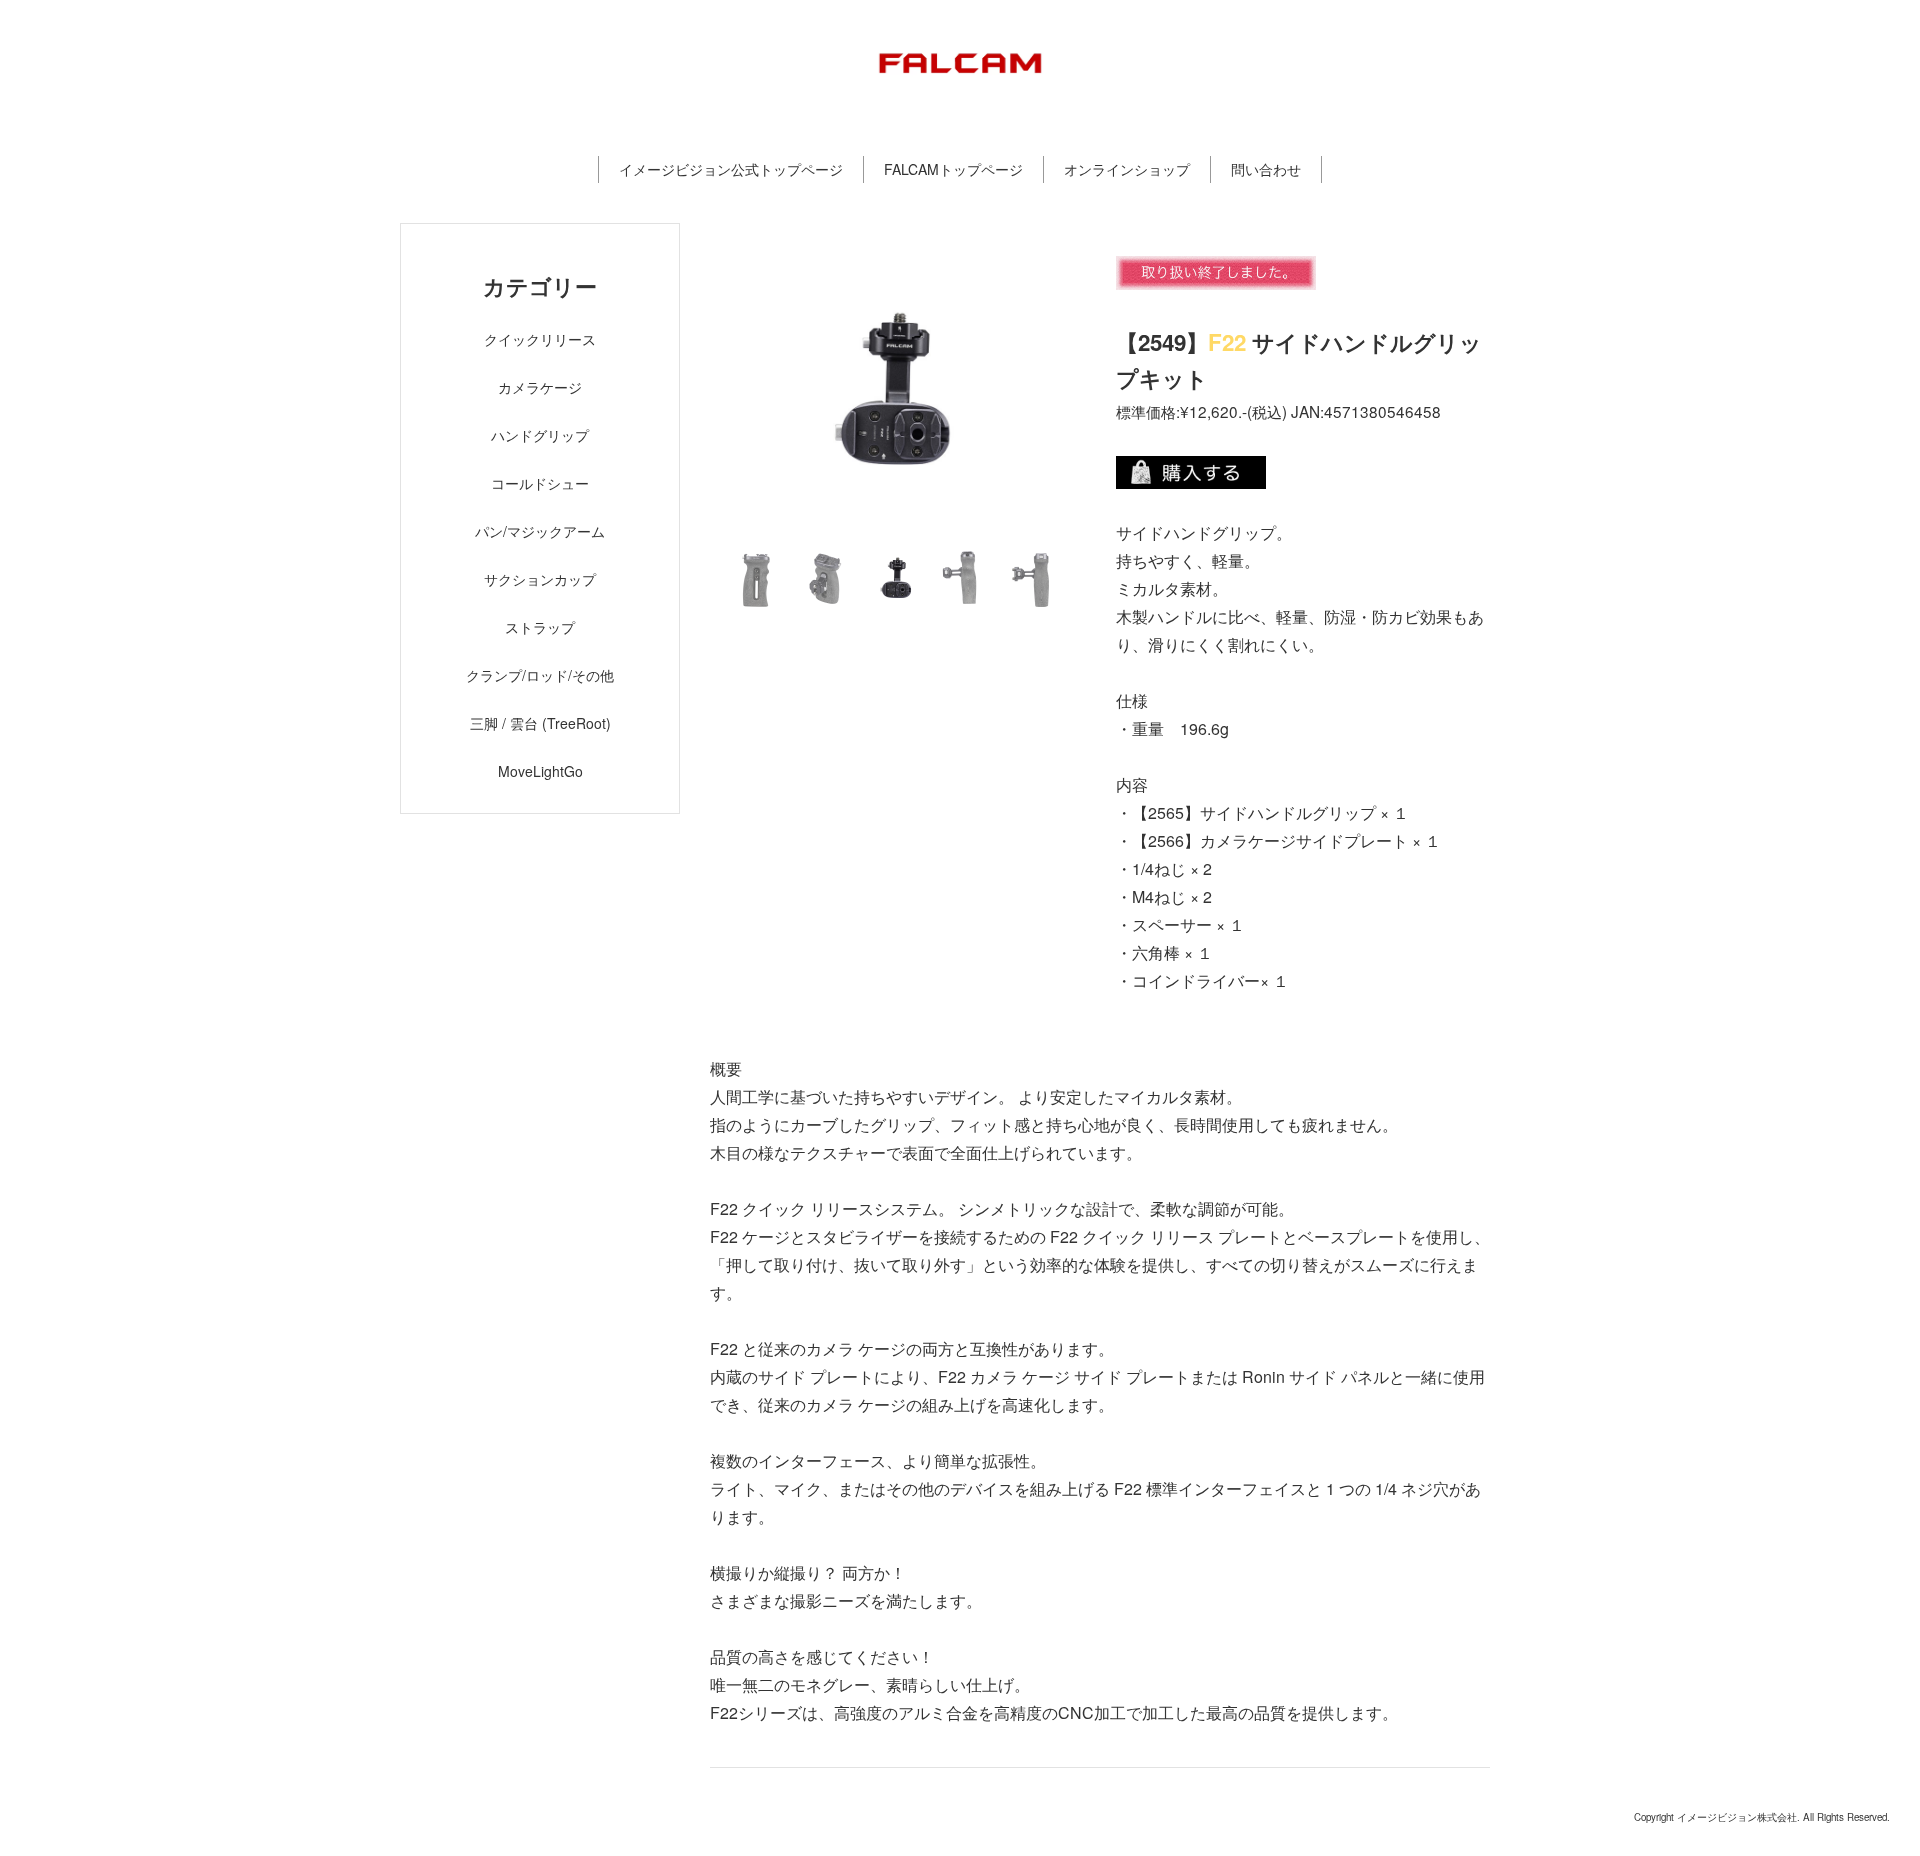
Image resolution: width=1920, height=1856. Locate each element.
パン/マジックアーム (540, 531)
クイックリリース (540, 339)
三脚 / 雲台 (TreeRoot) (540, 723)
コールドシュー (540, 483)
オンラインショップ (1127, 169)
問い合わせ (1266, 169)
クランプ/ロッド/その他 (540, 675)
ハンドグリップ (540, 435)
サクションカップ (540, 579)
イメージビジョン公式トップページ (731, 169)
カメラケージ (540, 387)
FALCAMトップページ (953, 169)
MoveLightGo (540, 771)
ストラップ (540, 627)
